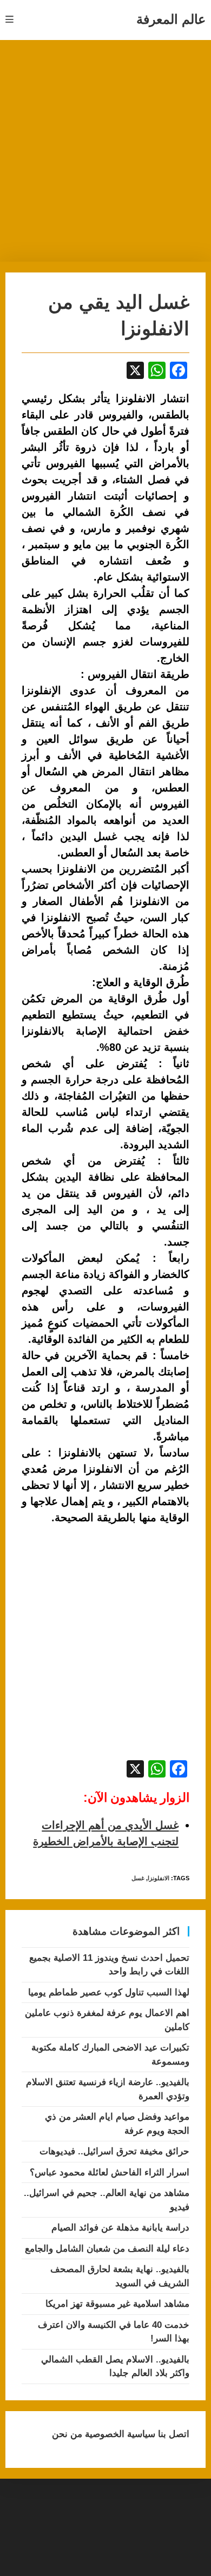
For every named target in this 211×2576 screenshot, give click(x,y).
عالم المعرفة (171, 19)
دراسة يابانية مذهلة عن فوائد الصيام (120, 2228)
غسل (138, 1878)
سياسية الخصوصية (119, 2434)
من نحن (67, 2434)
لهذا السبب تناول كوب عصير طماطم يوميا (109, 1992)
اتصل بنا (172, 2434)
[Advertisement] (105, 151)
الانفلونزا (159, 1878)
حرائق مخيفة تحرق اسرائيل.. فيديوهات (114, 2151)
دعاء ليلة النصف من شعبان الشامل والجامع (107, 2249)
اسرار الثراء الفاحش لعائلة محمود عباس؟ (110, 2172)
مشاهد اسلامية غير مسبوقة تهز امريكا (117, 2304)
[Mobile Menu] (10, 20)
